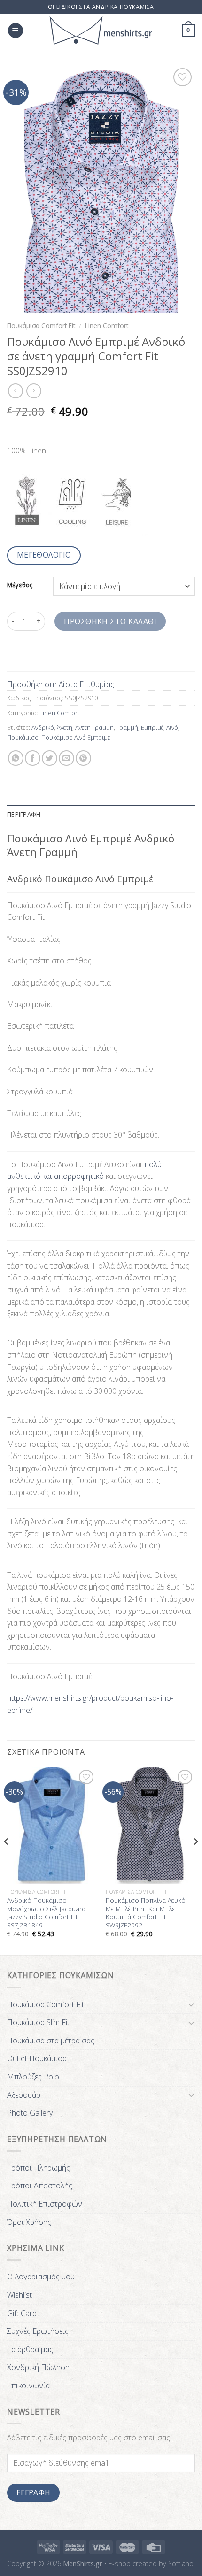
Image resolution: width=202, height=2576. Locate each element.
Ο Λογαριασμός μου (41, 2277)
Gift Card (22, 2313)
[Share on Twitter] (50, 758)
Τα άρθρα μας (30, 2349)
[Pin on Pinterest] (83, 758)
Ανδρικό (43, 727)
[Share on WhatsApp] (16, 758)
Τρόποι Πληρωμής (39, 2168)
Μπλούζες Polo (33, 2077)
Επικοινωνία (28, 2385)
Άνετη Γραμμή (94, 727)
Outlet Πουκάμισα (37, 2058)
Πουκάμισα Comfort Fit (41, 325)
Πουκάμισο (23, 737)
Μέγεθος (20, 585)
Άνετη (65, 727)
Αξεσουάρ (24, 2095)
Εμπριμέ (152, 727)
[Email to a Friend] (66, 758)
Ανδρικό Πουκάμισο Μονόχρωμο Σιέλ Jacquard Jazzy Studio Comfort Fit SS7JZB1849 (46, 1913)
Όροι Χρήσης (29, 2222)
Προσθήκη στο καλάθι (110, 621)
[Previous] (7, 1860)
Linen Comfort (107, 325)
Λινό (172, 727)
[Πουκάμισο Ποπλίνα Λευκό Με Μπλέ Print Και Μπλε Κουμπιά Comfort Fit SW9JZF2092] (150, 1826)
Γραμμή (127, 727)
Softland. (182, 2564)
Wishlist (19, 2295)
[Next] (195, 1860)
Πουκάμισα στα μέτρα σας (51, 2041)
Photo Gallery (30, 2113)
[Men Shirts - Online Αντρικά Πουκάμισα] (101, 31)
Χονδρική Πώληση (38, 2367)
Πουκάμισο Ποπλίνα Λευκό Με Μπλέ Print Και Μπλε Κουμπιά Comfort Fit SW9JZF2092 (146, 1913)
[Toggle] (191, 2004)
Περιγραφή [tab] (24, 814)
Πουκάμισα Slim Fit (38, 2022)
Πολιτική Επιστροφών (45, 2204)
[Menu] (16, 31)
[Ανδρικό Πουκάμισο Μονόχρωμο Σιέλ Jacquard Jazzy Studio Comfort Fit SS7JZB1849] (52, 1826)
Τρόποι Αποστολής (40, 2186)
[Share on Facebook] (33, 758)
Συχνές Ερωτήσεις (38, 2331)
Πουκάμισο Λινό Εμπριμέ (76, 737)
